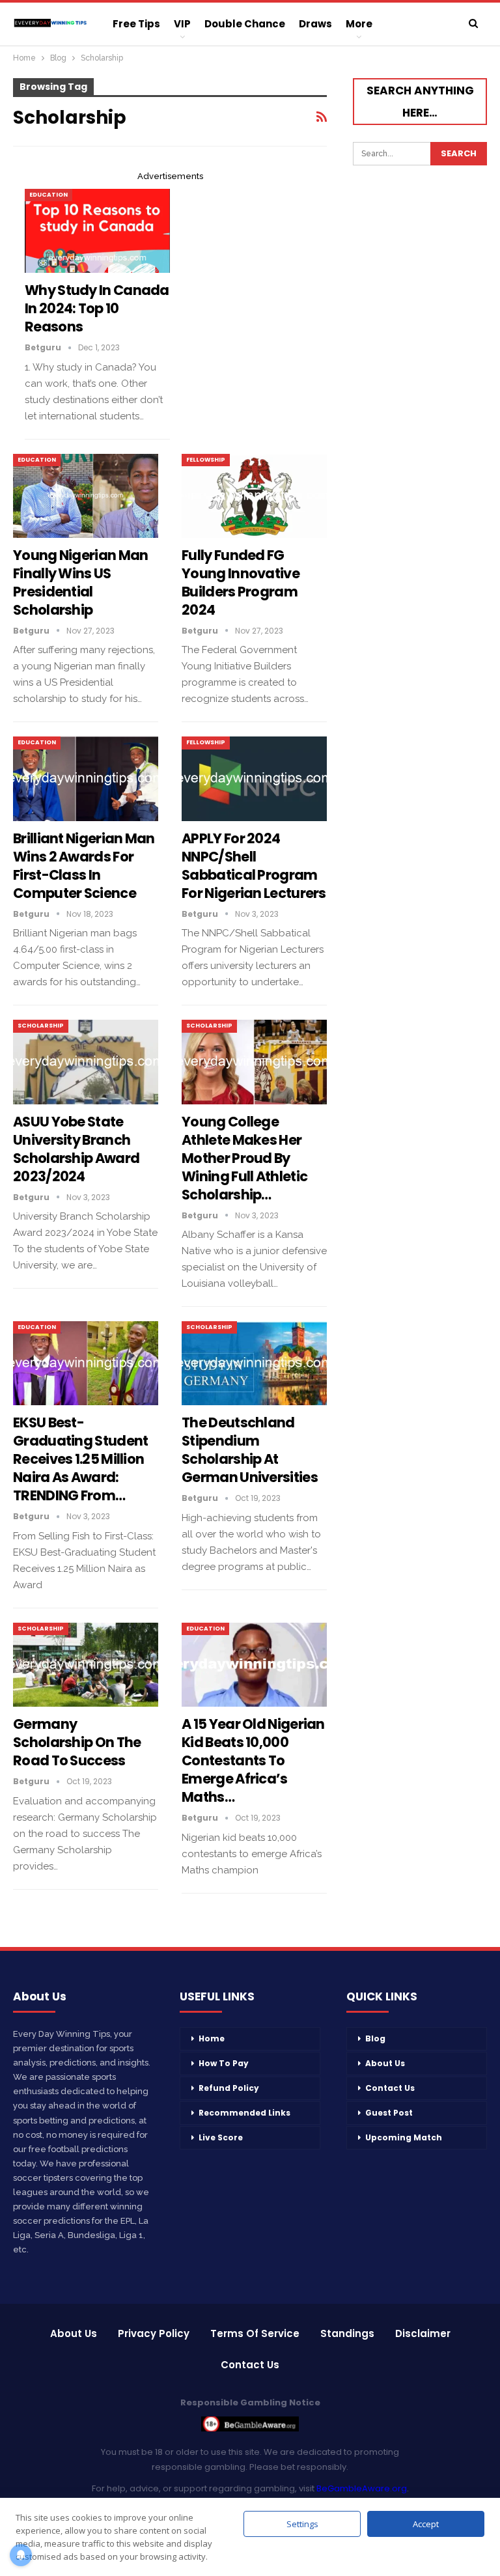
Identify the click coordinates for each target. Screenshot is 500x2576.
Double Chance (245, 24)
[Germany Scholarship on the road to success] (86, 1665)
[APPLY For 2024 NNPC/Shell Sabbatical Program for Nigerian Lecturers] (254, 778)
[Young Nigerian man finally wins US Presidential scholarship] (86, 496)
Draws (315, 24)
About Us (385, 2063)
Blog (375, 2038)
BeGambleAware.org (362, 2488)
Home (212, 2038)
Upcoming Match (404, 2137)
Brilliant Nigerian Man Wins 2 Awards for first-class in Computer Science (84, 866)
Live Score (221, 2137)
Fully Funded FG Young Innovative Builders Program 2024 (241, 582)
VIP (182, 24)
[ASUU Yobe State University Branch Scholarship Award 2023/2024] (86, 1062)
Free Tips (136, 24)
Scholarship (41, 1026)
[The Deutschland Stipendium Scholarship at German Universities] (254, 1363)
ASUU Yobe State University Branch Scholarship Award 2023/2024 (76, 1149)
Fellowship (206, 460)
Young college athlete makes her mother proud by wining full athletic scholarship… (244, 1158)
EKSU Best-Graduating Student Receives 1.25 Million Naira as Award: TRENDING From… (80, 1459)
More (359, 24)
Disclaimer (423, 2333)
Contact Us (390, 2088)
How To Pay (224, 2063)
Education (49, 195)
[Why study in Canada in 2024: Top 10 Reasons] (97, 231)
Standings (347, 2333)
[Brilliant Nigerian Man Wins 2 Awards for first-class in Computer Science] (86, 778)
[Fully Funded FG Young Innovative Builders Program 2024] (254, 496)
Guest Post (389, 2113)
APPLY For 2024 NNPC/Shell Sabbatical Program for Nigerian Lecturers (254, 866)
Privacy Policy (154, 2333)
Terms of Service (255, 2333)
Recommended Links (244, 2113)
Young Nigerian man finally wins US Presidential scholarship (80, 582)
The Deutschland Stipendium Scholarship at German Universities (250, 1450)
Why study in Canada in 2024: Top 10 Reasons (97, 308)
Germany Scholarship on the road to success (77, 1742)
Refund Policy (229, 2088)
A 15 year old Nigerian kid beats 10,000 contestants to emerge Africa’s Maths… (253, 1760)
